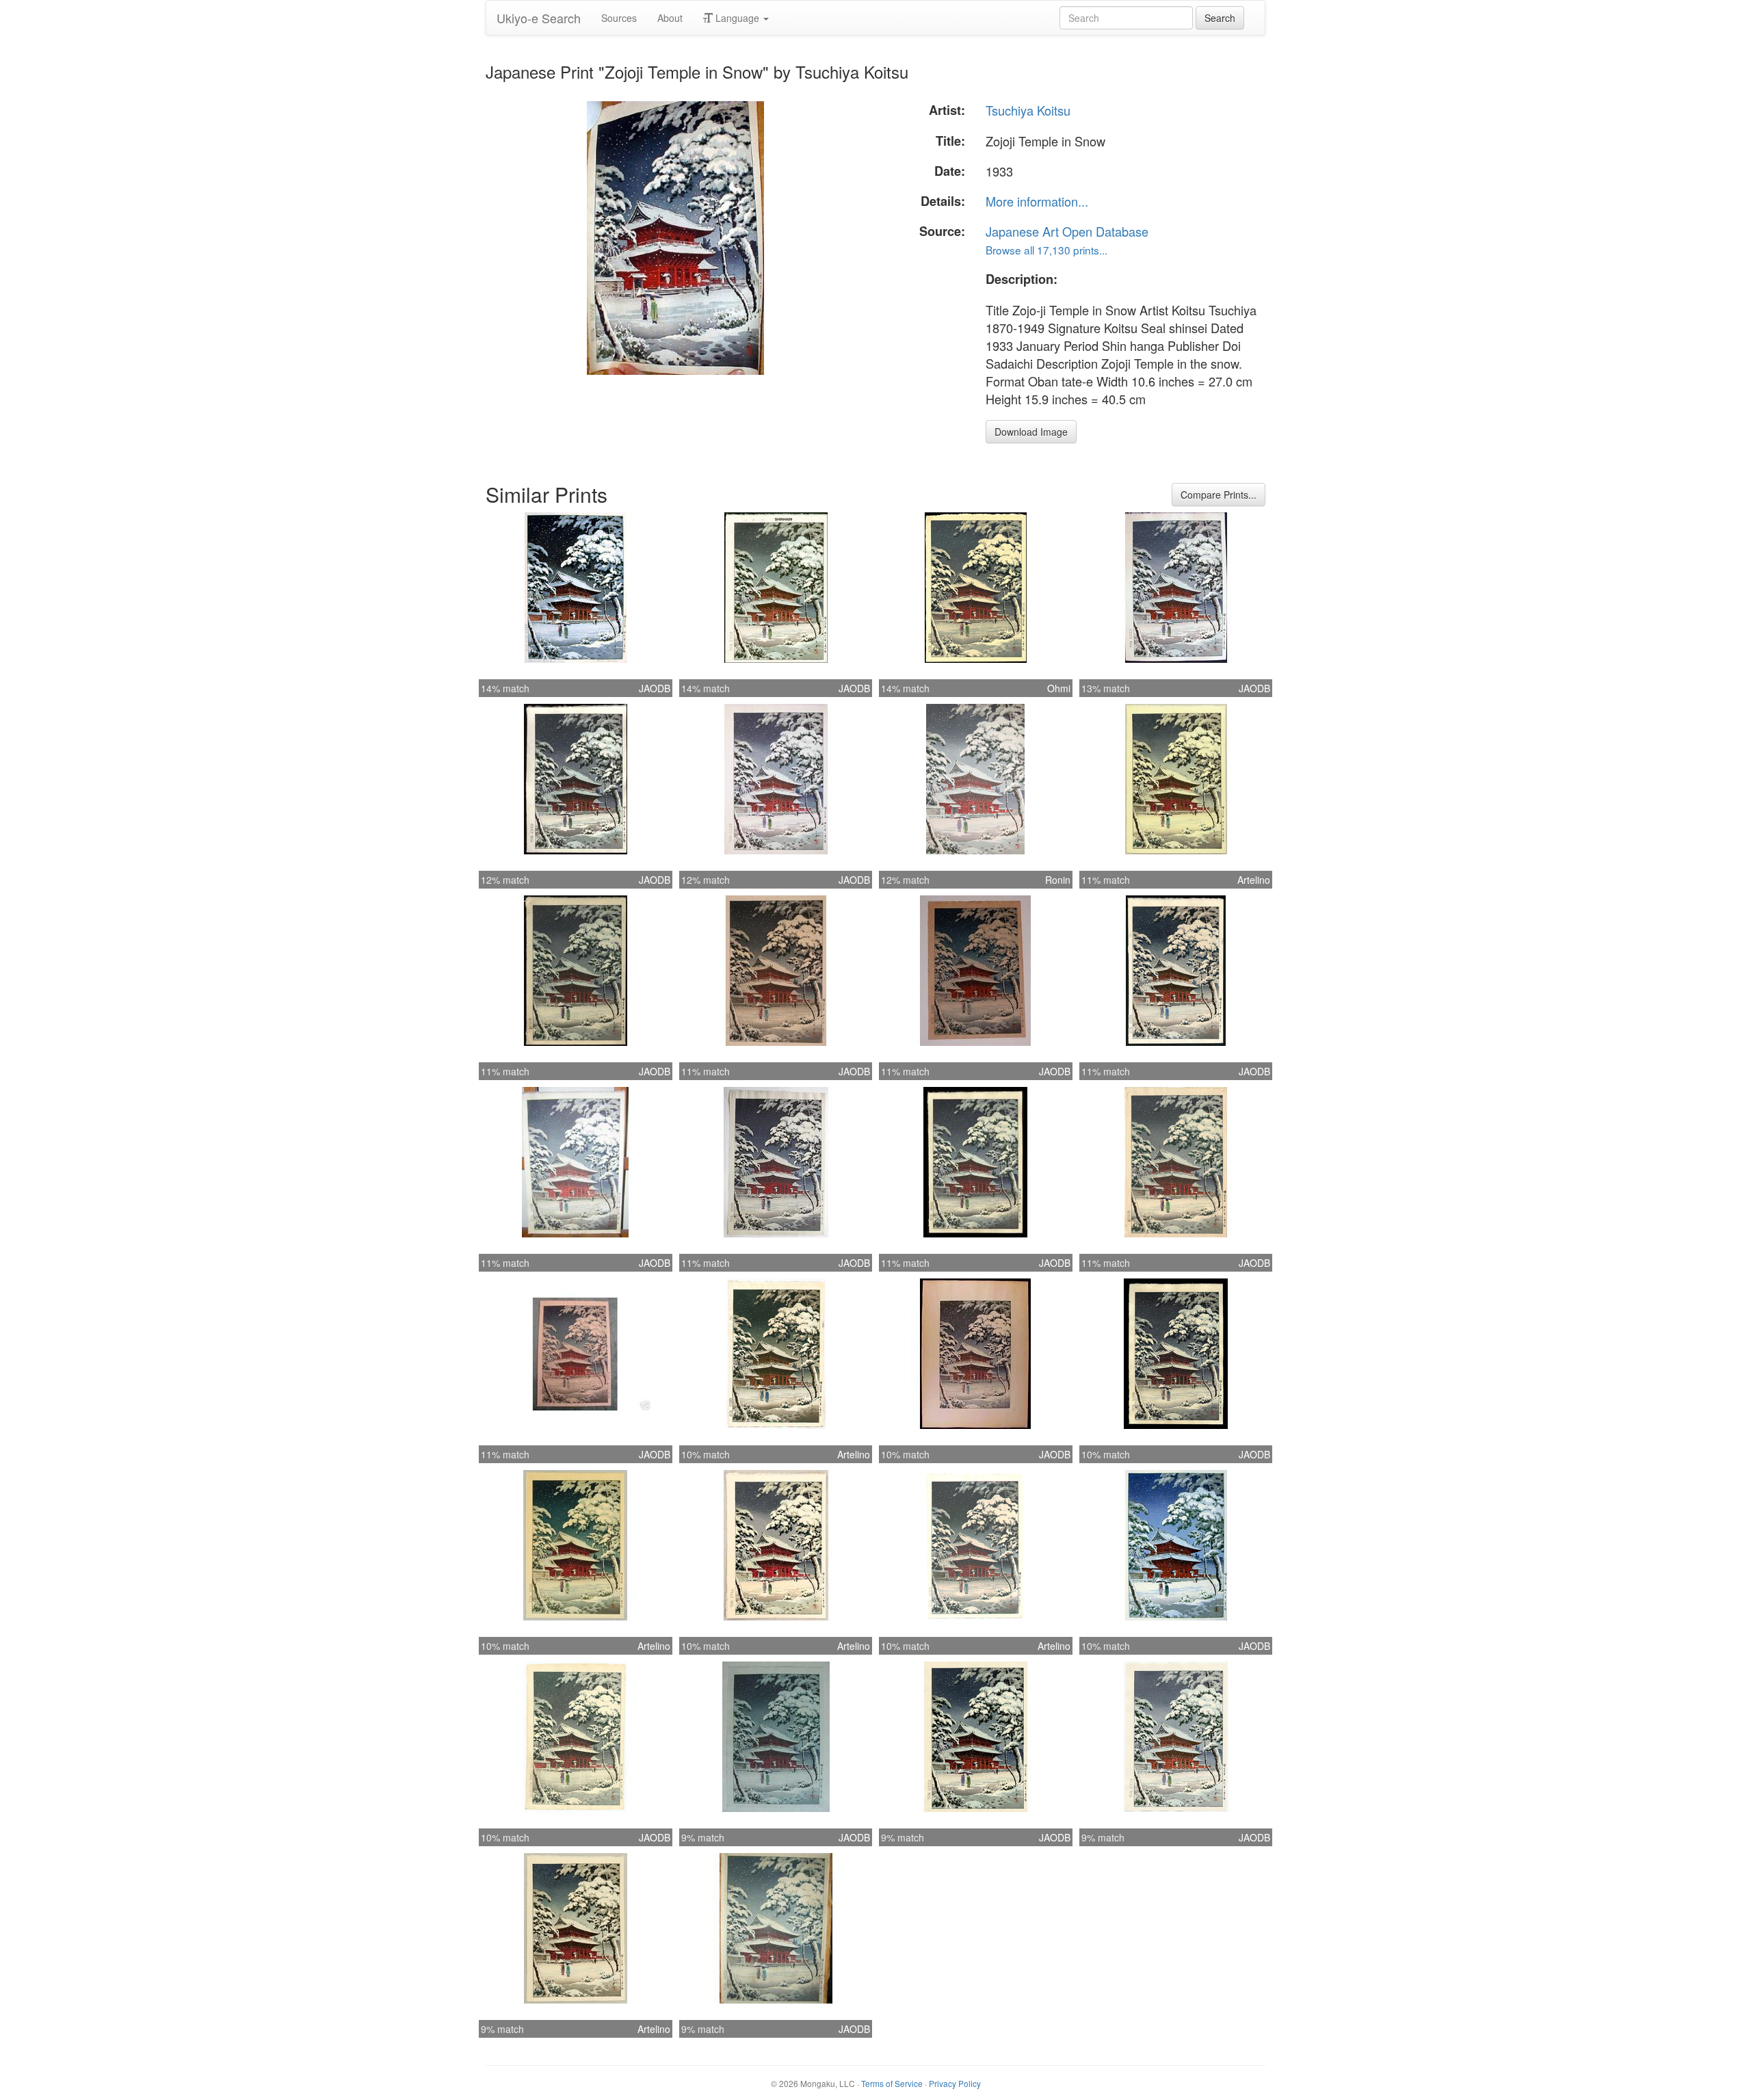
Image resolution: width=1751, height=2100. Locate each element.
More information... (1037, 201)
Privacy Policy (955, 2083)
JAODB (655, 688)
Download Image (1031, 432)
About (670, 18)
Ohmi (1059, 688)
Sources (619, 18)
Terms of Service (892, 2083)
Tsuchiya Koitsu (1028, 110)
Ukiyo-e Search (539, 18)
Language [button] (737, 18)
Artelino (1254, 880)
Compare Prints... (1219, 495)
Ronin (1058, 880)
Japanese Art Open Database (1067, 231)
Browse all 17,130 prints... (1046, 250)
